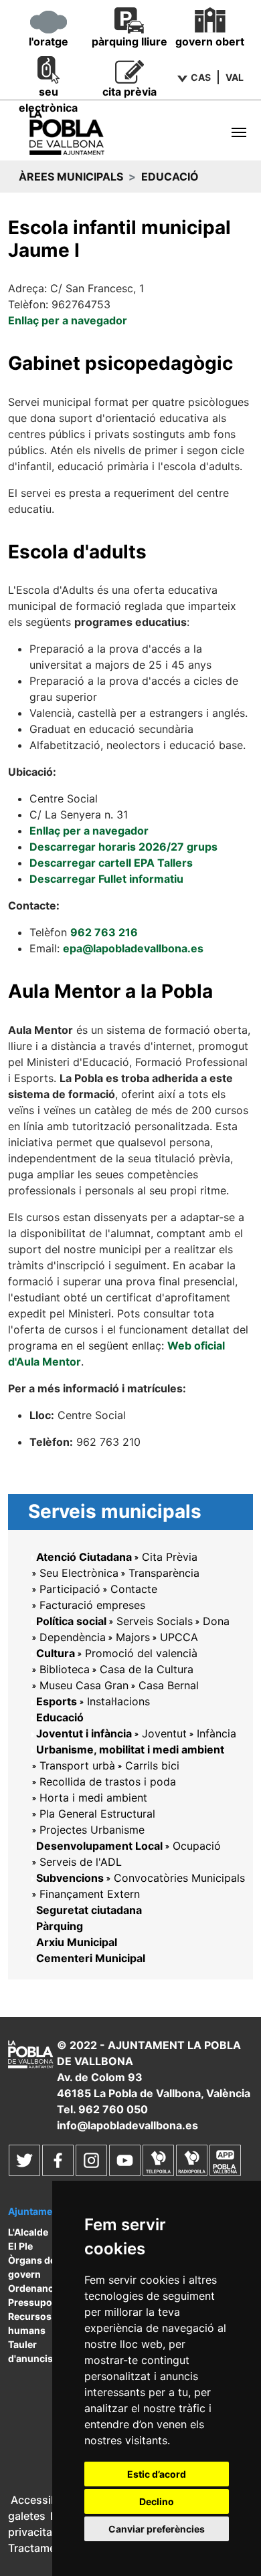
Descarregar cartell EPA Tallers (111, 863)
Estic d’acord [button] (157, 2474)
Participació (70, 1589)
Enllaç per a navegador (68, 320)
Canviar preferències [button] (157, 2529)
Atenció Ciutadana (84, 1557)
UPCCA (179, 1637)
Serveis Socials (155, 1621)
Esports (57, 1701)
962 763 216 (104, 932)
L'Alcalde (28, 2232)
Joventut (164, 1733)
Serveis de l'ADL (81, 1862)
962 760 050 (113, 2109)
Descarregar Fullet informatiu (106, 879)
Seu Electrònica (79, 1573)
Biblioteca (65, 1669)
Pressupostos (40, 2302)
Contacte (134, 1589)
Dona (216, 1621)
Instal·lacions (118, 1701)
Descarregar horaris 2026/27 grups (123, 847)
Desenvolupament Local (99, 1846)
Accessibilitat (45, 2500)
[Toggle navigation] (239, 132)
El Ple (20, 2246)
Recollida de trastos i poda (108, 1782)
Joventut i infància (84, 1733)
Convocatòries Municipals (179, 1878)
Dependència (73, 1637)
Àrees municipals (71, 177)
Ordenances (36, 2288)
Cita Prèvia (170, 1557)
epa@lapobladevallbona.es (133, 948)
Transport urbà (77, 1765)
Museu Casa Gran (84, 1685)
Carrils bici (152, 1765)
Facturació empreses (92, 1605)
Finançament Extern (90, 1894)
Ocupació (197, 1846)
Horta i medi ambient (93, 1798)
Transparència (164, 1573)
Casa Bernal (169, 1685)
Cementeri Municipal (91, 1958)
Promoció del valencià (141, 1653)
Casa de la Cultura (147, 1669)
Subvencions (70, 1878)
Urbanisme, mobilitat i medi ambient (130, 1749)
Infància (216, 1733)
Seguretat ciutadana (89, 1910)
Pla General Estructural (97, 1814)
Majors (133, 1637)
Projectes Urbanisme (92, 1830)
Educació (60, 1717)
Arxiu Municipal (77, 1942)
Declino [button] (157, 2501)
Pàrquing (60, 1926)
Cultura (56, 1653)
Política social (71, 1621)
